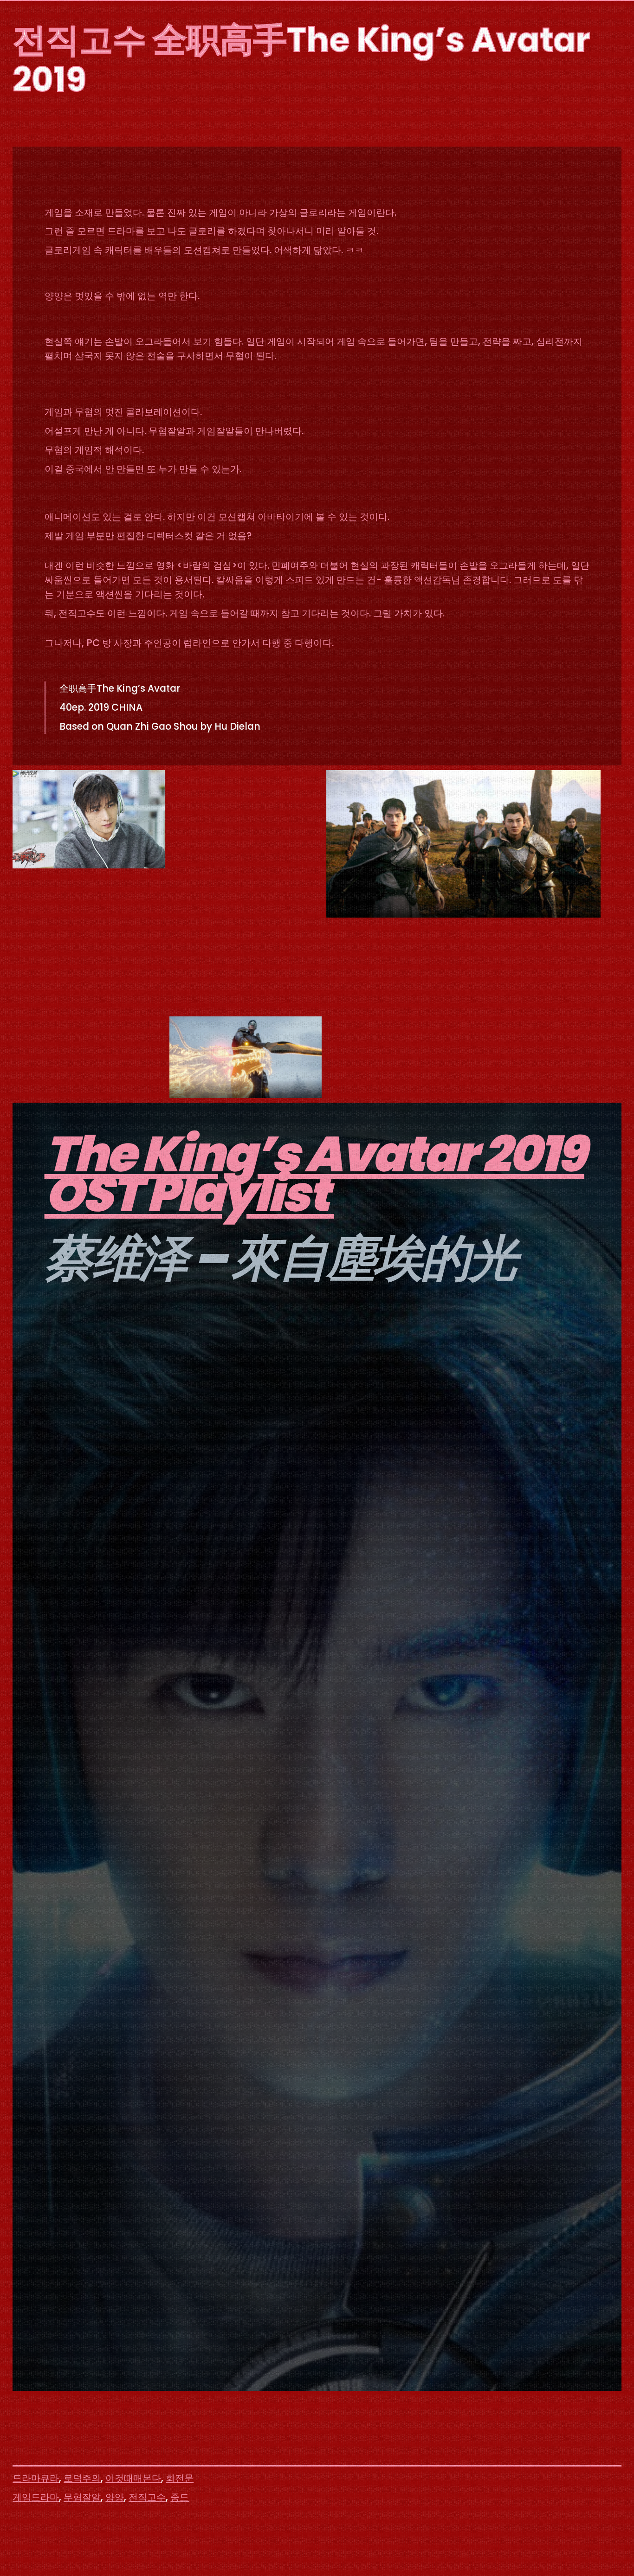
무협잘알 (82, 2497)
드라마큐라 (36, 2478)
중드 (180, 2497)
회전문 (180, 2478)
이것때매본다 (133, 2478)
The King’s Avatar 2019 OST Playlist (314, 1174)
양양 (115, 2497)
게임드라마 (36, 2497)
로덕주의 (82, 2478)
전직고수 (147, 2497)
